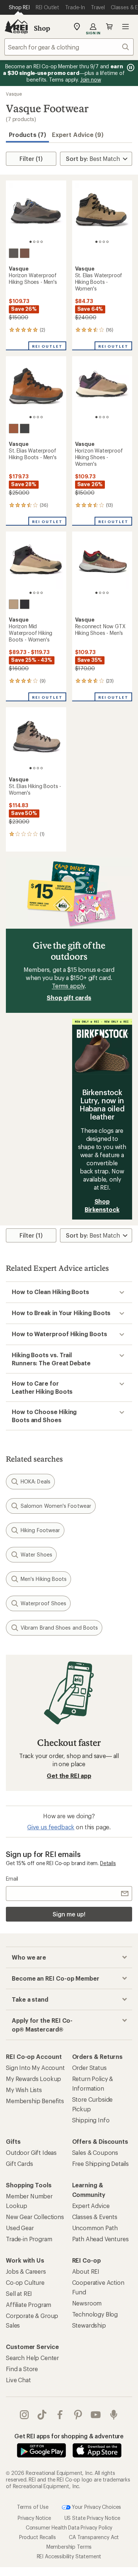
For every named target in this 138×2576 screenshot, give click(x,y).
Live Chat (18, 2380)
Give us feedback (51, 1827)
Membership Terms (69, 2547)
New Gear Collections (35, 2217)
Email (12, 1879)
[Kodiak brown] (25, 253)
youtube (96, 2415)
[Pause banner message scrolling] (130, 68)
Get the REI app (69, 1776)
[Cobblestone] (14, 604)
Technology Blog (95, 2314)
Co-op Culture (25, 2282)
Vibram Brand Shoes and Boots (59, 1628)
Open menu (125, 27)
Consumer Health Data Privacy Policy (69, 2527)
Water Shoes (36, 1554)
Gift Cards (19, 2164)
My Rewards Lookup (33, 2079)
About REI (86, 2271)
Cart (109, 27)
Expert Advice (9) (78, 135)
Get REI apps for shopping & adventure (69, 2436)
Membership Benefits (35, 2101)
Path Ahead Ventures (100, 2239)
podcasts (114, 2415)
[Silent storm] (14, 253)
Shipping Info (91, 2120)
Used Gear (20, 2228)
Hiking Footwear (40, 1530)
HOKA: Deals (36, 1481)
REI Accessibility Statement (69, 2556)
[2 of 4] (34, 242)
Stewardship (89, 2325)
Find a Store (22, 2369)
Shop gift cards (69, 998)
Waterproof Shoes (43, 1603)
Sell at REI (19, 2293)
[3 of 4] (38, 242)
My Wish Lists (24, 2090)
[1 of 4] (31, 242)
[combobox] (69, 47)
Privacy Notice (34, 2518)
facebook (60, 2415)
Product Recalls (38, 2537)
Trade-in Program (29, 2239)
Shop (42, 28)
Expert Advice (91, 2206)
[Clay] (14, 429)
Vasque (14, 94)
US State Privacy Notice (92, 2518)
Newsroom (87, 2303)
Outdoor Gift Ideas (31, 2152)
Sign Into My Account (35, 2068)
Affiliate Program (29, 2305)
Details (108, 1863)
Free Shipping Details (101, 2164)
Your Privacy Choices (96, 2507)
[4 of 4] (42, 242)
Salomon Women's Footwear (56, 1506)
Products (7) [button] (27, 135)
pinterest (78, 2415)
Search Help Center (32, 2358)
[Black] (25, 429)
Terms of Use (33, 2507)
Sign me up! (69, 1914)
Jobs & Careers (26, 2271)
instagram (24, 2415)
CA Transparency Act (94, 2537)
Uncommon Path (95, 2228)
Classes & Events (95, 2217)
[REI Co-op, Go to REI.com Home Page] (16, 27)
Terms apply (68, 986)
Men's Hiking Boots (44, 1579)
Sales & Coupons (95, 2152)
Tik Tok (42, 2415)
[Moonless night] (25, 604)
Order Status (89, 2068)
